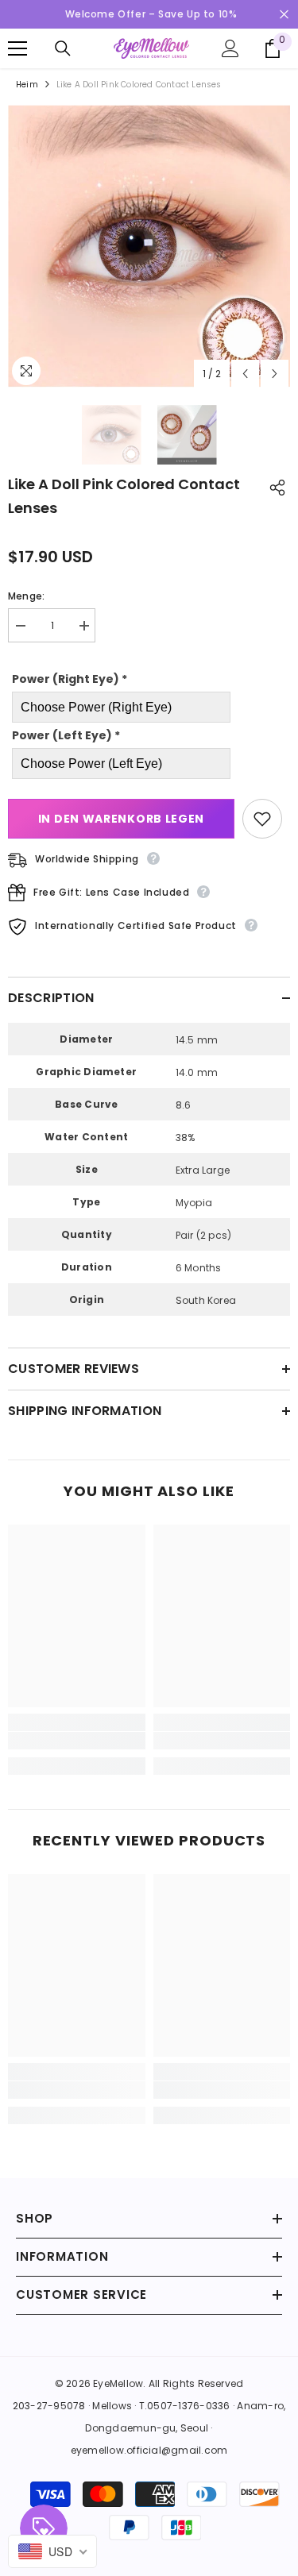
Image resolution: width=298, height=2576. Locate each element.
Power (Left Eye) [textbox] (66, 735)
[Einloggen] (230, 48)
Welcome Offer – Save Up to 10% (151, 14)
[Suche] (63, 48)
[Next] (275, 374)
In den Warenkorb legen (121, 819)
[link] (77, 1741)
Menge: (26, 596)
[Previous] (245, 374)
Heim (27, 85)
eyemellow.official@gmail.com (149, 2450)
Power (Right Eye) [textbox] (70, 679)
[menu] (17, 48)
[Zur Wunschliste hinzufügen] (262, 819)
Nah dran (284, 15)
